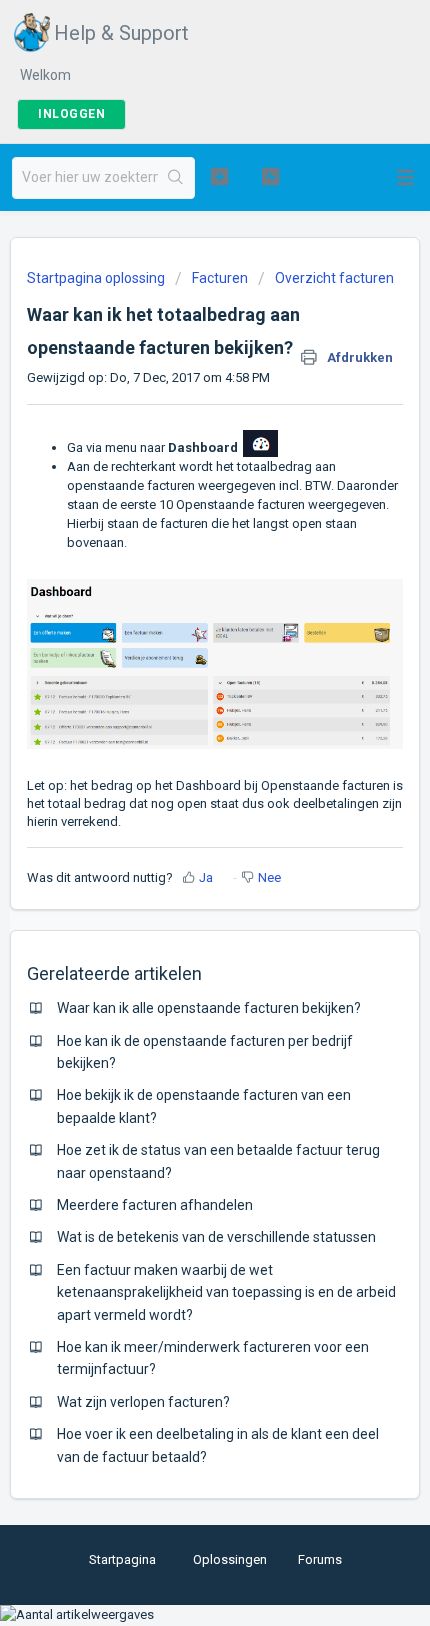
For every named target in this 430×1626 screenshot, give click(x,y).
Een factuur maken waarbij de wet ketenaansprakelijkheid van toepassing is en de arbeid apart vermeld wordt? (226, 1292)
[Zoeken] (176, 178)
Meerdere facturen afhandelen (155, 1205)
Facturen (220, 278)
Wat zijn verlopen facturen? (143, 1402)
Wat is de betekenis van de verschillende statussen (216, 1237)
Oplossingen (230, 1559)
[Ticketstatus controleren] (270, 176)
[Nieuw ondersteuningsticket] (219, 176)
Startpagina (122, 1559)
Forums (320, 1559)
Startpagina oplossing (97, 278)
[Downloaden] (178, 811)
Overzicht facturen (334, 278)
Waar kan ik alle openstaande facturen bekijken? (209, 1008)
